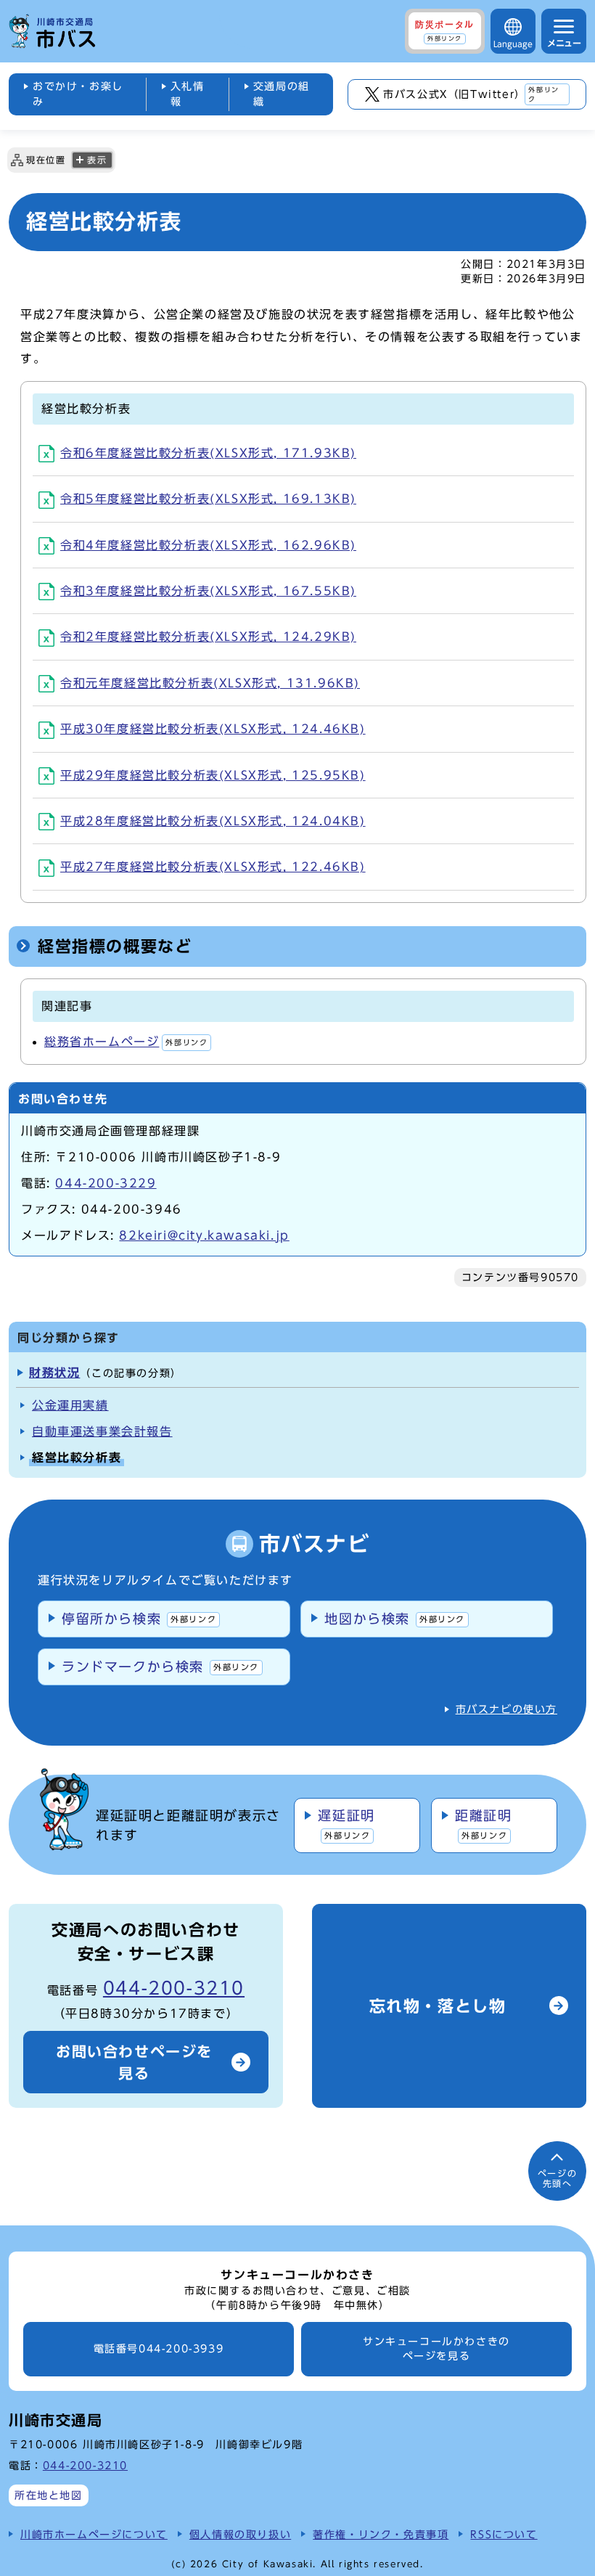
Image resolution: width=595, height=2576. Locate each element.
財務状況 (54, 1373)
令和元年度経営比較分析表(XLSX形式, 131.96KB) (210, 683)
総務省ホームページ (126, 1042)
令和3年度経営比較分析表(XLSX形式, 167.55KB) (208, 591)
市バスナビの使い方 (506, 1709)
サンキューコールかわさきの (436, 2349)
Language (513, 44)
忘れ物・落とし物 (438, 2006)
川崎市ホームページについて (94, 2534)
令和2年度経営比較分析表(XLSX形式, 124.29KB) (208, 637)
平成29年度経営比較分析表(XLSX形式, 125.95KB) (213, 775)
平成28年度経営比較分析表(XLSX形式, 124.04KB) (213, 821)
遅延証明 (346, 1824)
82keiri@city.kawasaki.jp (204, 1235)
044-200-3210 (174, 1988)
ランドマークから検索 (160, 1667)
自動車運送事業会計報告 (102, 1431)
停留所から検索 (139, 1619)
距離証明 (483, 1824)
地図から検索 (395, 1619)
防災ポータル (445, 30)
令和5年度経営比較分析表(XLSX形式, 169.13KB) (208, 499)
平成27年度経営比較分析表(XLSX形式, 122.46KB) (213, 867)
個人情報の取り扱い (240, 2534)
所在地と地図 (49, 2495)
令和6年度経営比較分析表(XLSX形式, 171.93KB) (208, 453)
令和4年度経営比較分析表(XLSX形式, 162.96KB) (208, 545)
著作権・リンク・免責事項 (381, 2534)
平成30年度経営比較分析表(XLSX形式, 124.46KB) (213, 729)
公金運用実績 (70, 1405)
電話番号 (159, 2349)
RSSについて (504, 2534)
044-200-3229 (106, 1183)
